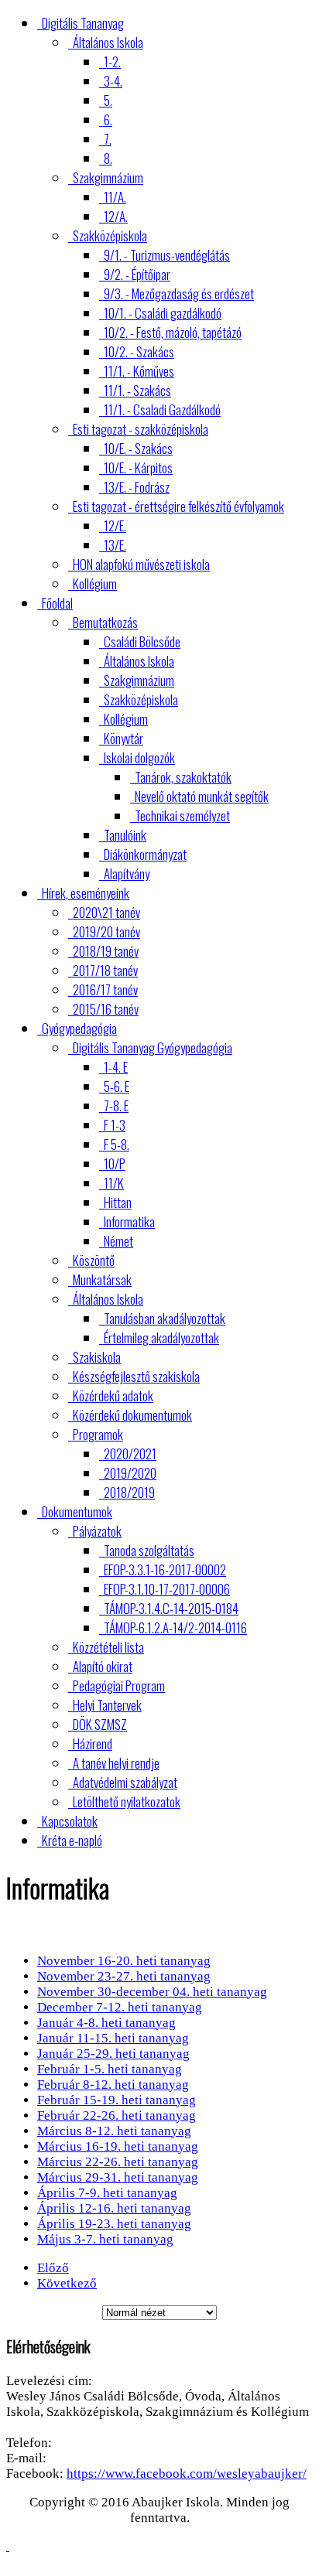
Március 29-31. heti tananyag (118, 2177)
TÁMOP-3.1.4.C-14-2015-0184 (171, 1608)
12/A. (116, 216)
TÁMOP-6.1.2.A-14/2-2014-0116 (175, 1627)
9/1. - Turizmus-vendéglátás (167, 255)
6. (108, 119)
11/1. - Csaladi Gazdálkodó (162, 409)
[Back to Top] (8, 2546)
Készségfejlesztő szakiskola (136, 1376)
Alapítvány (127, 873)
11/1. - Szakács (137, 390)
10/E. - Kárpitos (138, 467)
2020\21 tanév (106, 912)
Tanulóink (125, 835)
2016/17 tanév (105, 989)
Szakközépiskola (110, 235)
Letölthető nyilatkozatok (127, 1801)
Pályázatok (97, 1531)
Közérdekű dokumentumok (132, 1415)
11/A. (115, 197)
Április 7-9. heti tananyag (107, 2193)
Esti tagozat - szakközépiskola (141, 429)
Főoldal (57, 603)
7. (108, 139)
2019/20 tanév (106, 931)
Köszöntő (94, 1260)
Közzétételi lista (108, 1647)
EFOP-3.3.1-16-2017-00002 (165, 1569)
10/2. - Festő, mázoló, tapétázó (173, 332)
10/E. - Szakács (138, 448)
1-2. (112, 61)
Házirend (93, 1743)
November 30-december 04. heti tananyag (152, 1992)
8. (108, 158)
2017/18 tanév (105, 970)
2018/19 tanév (106, 951)
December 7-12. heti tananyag (120, 2007)
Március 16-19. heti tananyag (118, 2146)
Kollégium (95, 583)
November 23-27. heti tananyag (124, 1976)
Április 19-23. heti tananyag (114, 2224)
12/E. (115, 525)
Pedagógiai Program (119, 1685)
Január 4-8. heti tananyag (106, 2023)
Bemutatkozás (105, 622)
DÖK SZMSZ (100, 1724)
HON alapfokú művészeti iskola (141, 564)
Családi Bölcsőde (142, 641)
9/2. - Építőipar (137, 274)
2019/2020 (130, 1473)
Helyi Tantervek (107, 1705)
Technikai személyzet (182, 815)
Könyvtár (123, 738)
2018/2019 (129, 1492)
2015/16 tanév (106, 1009)
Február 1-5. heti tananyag (110, 2069)
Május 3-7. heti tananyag (105, 2239)
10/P (115, 1163)
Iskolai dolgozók (139, 757)
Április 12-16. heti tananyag (114, 2208)
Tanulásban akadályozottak (165, 1318)
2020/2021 (130, 1453)
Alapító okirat (103, 1666)
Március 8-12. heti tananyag (114, 2131)
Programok (98, 1434)
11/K (114, 1183)
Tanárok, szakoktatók (183, 777)
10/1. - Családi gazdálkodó (163, 313)
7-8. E (116, 1105)
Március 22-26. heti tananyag (118, 2162)
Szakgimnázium (108, 177)
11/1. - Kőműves (139, 371)
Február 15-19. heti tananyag (117, 2100)
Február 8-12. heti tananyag (113, 2085)
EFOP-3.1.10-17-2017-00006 (167, 1589)
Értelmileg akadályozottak (161, 1337)
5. (108, 100)
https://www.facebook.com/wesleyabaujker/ (187, 2474)
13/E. (115, 545)
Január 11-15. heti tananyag (113, 2038)
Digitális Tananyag (83, 23)
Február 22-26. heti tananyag (117, 2115)
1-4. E (116, 1067)
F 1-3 (115, 1125)
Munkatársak (102, 1279)
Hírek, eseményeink (86, 893)
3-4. (113, 81)
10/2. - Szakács (139, 351)
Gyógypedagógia (79, 1028)
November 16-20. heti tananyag (124, 1961)
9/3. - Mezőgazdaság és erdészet (179, 293)
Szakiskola (97, 1357)
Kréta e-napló (72, 1840)
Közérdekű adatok (113, 1395)
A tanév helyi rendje (116, 1763)
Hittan (118, 1202)
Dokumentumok (77, 1511)
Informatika (129, 1221)
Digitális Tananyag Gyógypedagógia (153, 1047)
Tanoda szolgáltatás (149, 1550)
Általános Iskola (108, 42)
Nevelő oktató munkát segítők (202, 796)
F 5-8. (117, 1144)
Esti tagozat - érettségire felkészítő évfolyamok (178, 506)
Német (118, 1241)
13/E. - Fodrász (137, 487)
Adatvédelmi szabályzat (125, 1782)
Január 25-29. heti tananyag (113, 2054)
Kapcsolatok (70, 1821)
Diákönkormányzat (145, 854)
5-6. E (117, 1086)
